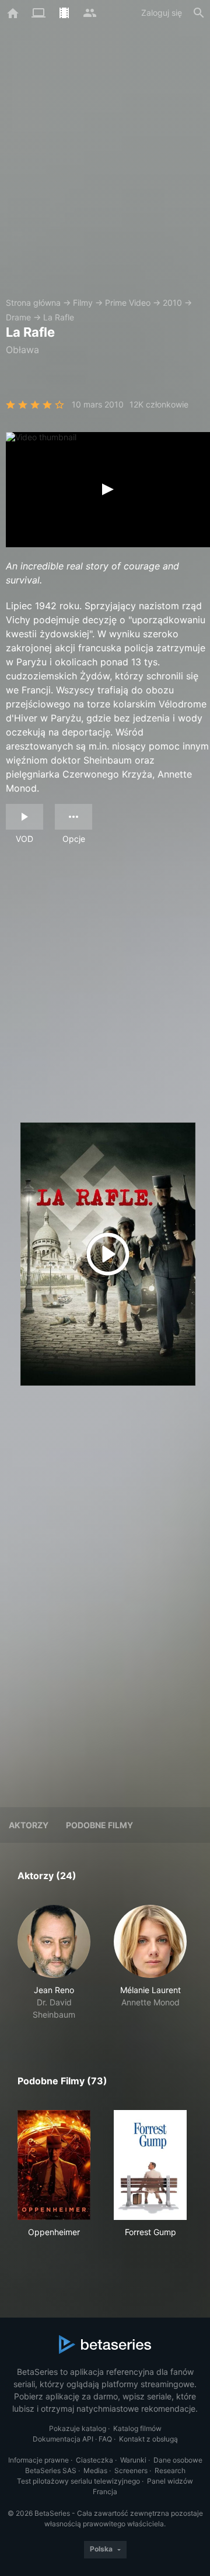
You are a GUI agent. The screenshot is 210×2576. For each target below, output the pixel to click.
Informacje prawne (38, 2460)
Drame (18, 317)
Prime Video (128, 303)
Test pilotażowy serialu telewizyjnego (78, 2481)
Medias (95, 2470)
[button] (54, 1963)
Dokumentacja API (63, 2439)
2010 (172, 303)
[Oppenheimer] (54, 2165)
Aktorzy (29, 1825)
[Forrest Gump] (150, 2165)
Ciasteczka (94, 2460)
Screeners (131, 2470)
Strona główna (33, 303)
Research (170, 2470)
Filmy (83, 303)
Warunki (133, 2460)
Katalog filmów (137, 2428)
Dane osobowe (178, 2460)
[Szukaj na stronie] (199, 13)
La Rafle (59, 317)
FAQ (105, 2439)
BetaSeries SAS (51, 2470)
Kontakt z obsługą (148, 2439)
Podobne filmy (99, 1825)
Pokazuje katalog (78, 2428)
